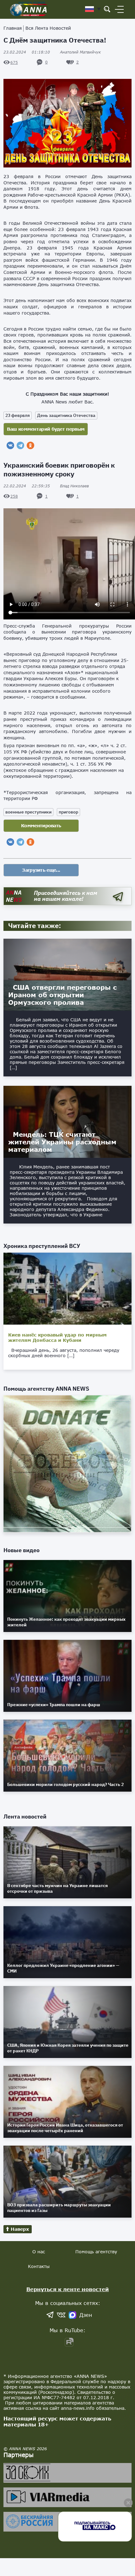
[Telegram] (20, 445)
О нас (39, 2252)
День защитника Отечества (66, 415)
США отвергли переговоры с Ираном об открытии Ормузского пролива (62, 995)
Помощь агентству (96, 2252)
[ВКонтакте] (10, 445)
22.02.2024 (27, 486)
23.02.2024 (27, 52)
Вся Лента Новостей (48, 28)
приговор (68, 812)
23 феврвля (18, 415)
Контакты (39, 2266)
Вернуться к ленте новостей (68, 2289)
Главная (13, 28)
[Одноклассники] (30, 445)
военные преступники (28, 812)
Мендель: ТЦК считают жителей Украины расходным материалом (62, 1142)
